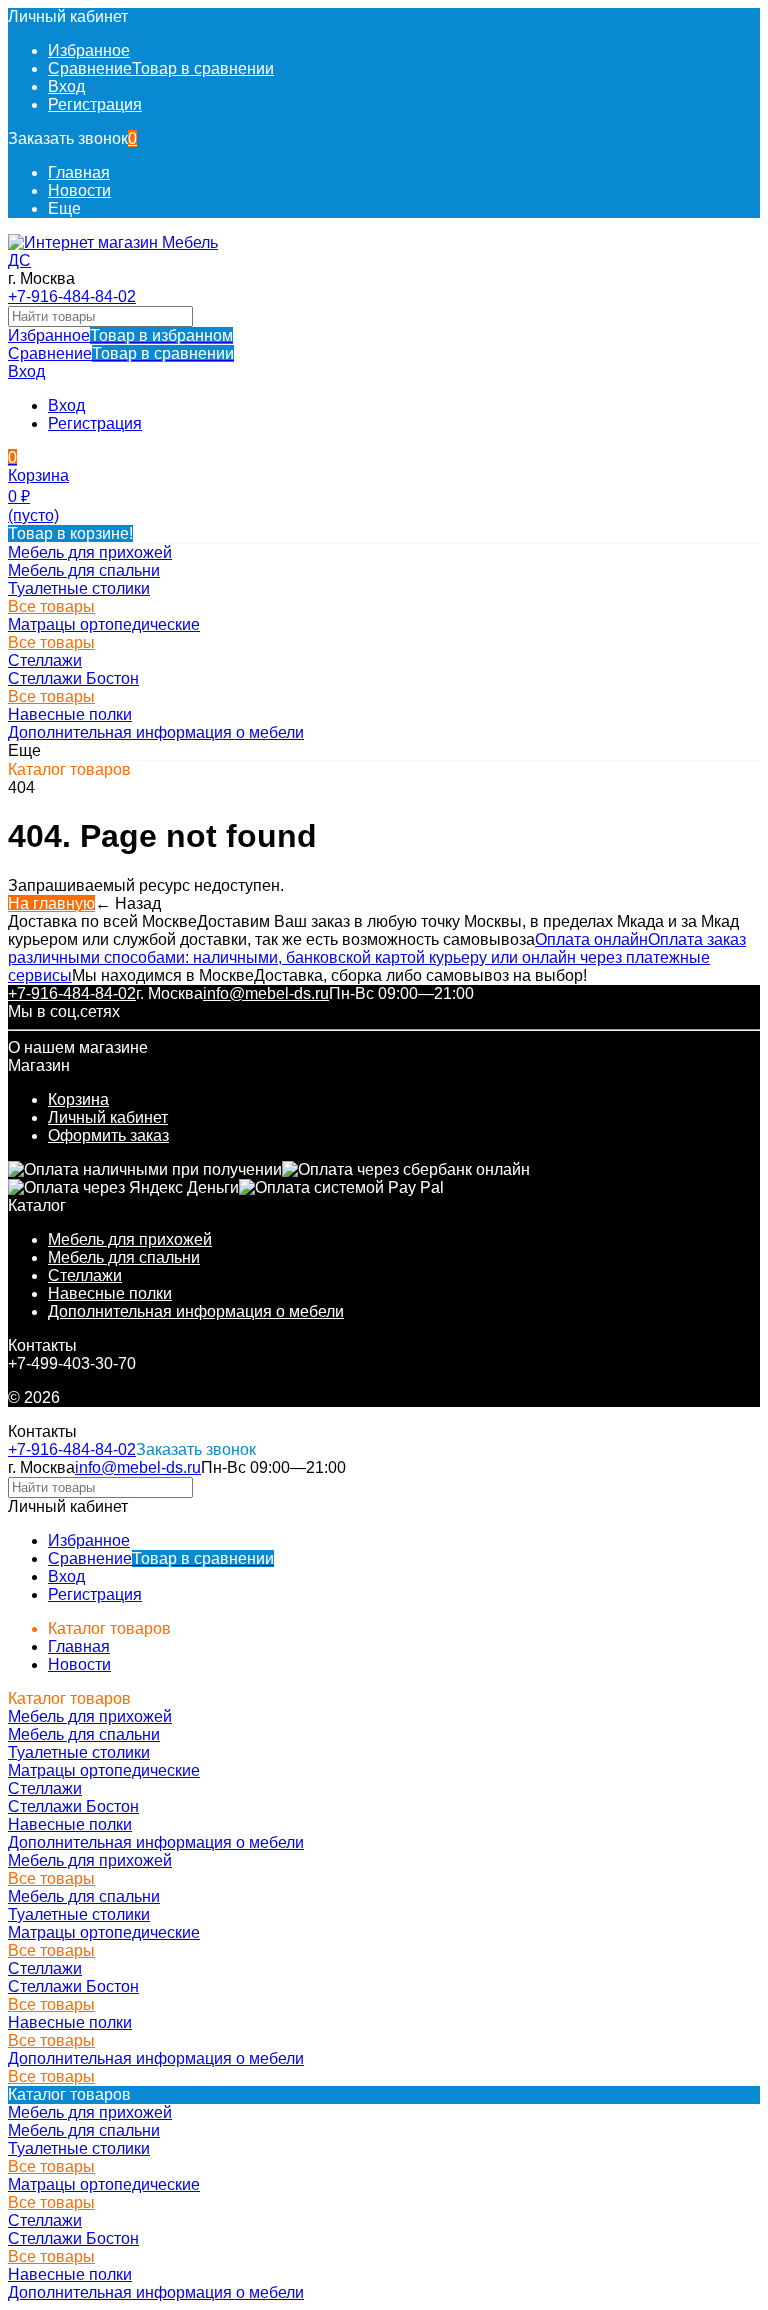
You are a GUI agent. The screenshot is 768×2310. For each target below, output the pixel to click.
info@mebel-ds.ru (266, 993)
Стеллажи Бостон (73, 678)
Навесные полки (110, 1293)
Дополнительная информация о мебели (196, 1311)
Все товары (51, 606)
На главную (51, 903)
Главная (79, 172)
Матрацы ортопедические (104, 624)
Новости (79, 190)
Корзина (78, 1099)
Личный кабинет (108, 1117)
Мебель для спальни (124, 1257)
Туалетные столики (79, 588)
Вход (66, 86)
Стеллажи (85, 1275)
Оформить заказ (108, 1135)
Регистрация (95, 104)
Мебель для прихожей (130, 1239)
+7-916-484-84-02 (72, 296)
